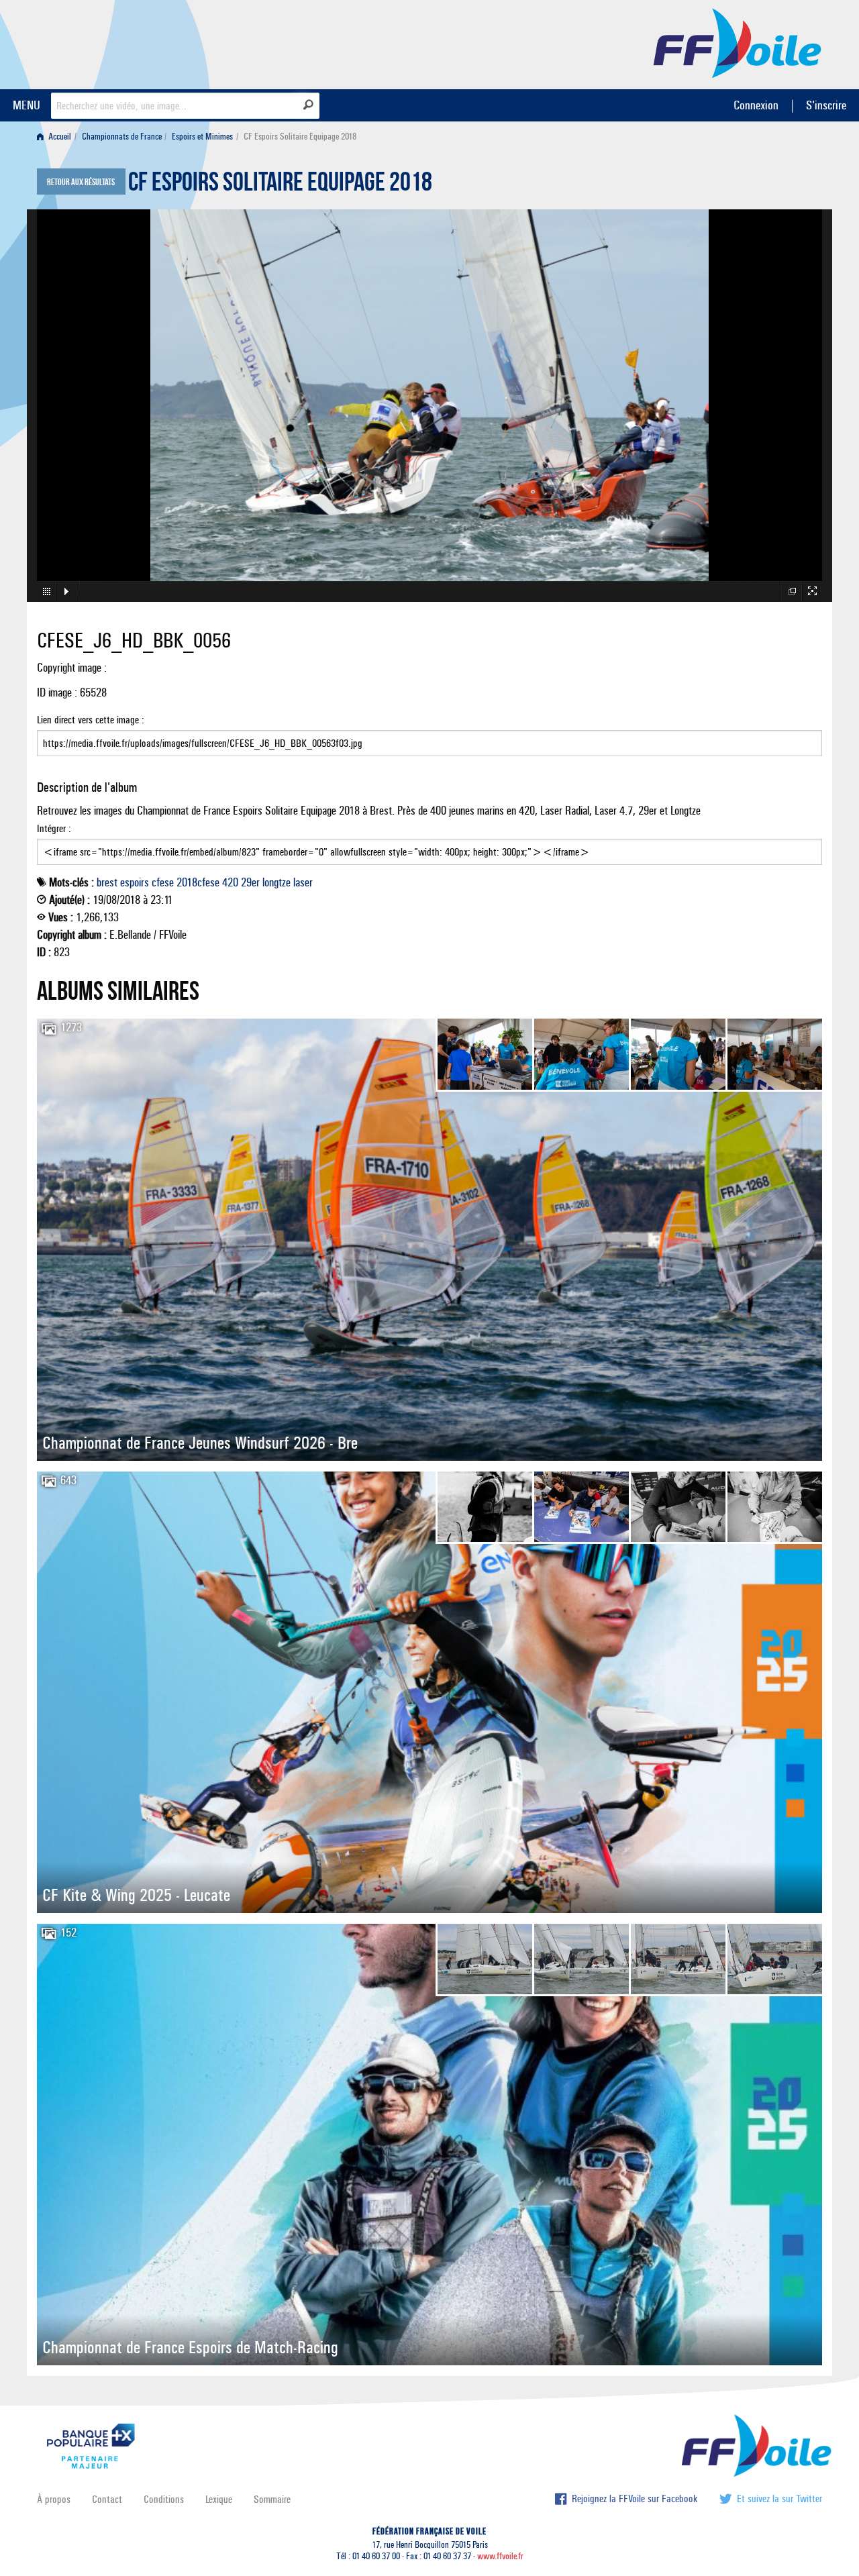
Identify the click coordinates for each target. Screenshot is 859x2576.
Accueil (59, 137)
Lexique (219, 2499)
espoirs (135, 882)
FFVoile (738, 42)
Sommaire (272, 2499)
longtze (276, 882)
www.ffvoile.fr (500, 2556)
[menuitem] (57, 137)
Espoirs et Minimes (202, 137)
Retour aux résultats (81, 183)
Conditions (164, 2499)
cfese (163, 882)
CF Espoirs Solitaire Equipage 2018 (280, 185)
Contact (107, 2499)
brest (107, 882)
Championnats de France (122, 137)
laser (303, 882)
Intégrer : (54, 828)
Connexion (756, 105)
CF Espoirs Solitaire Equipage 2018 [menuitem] (300, 137)
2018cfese (198, 882)
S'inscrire (826, 105)
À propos (54, 2499)
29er (250, 882)
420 (230, 882)
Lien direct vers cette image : (91, 720)
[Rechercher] (308, 105)
